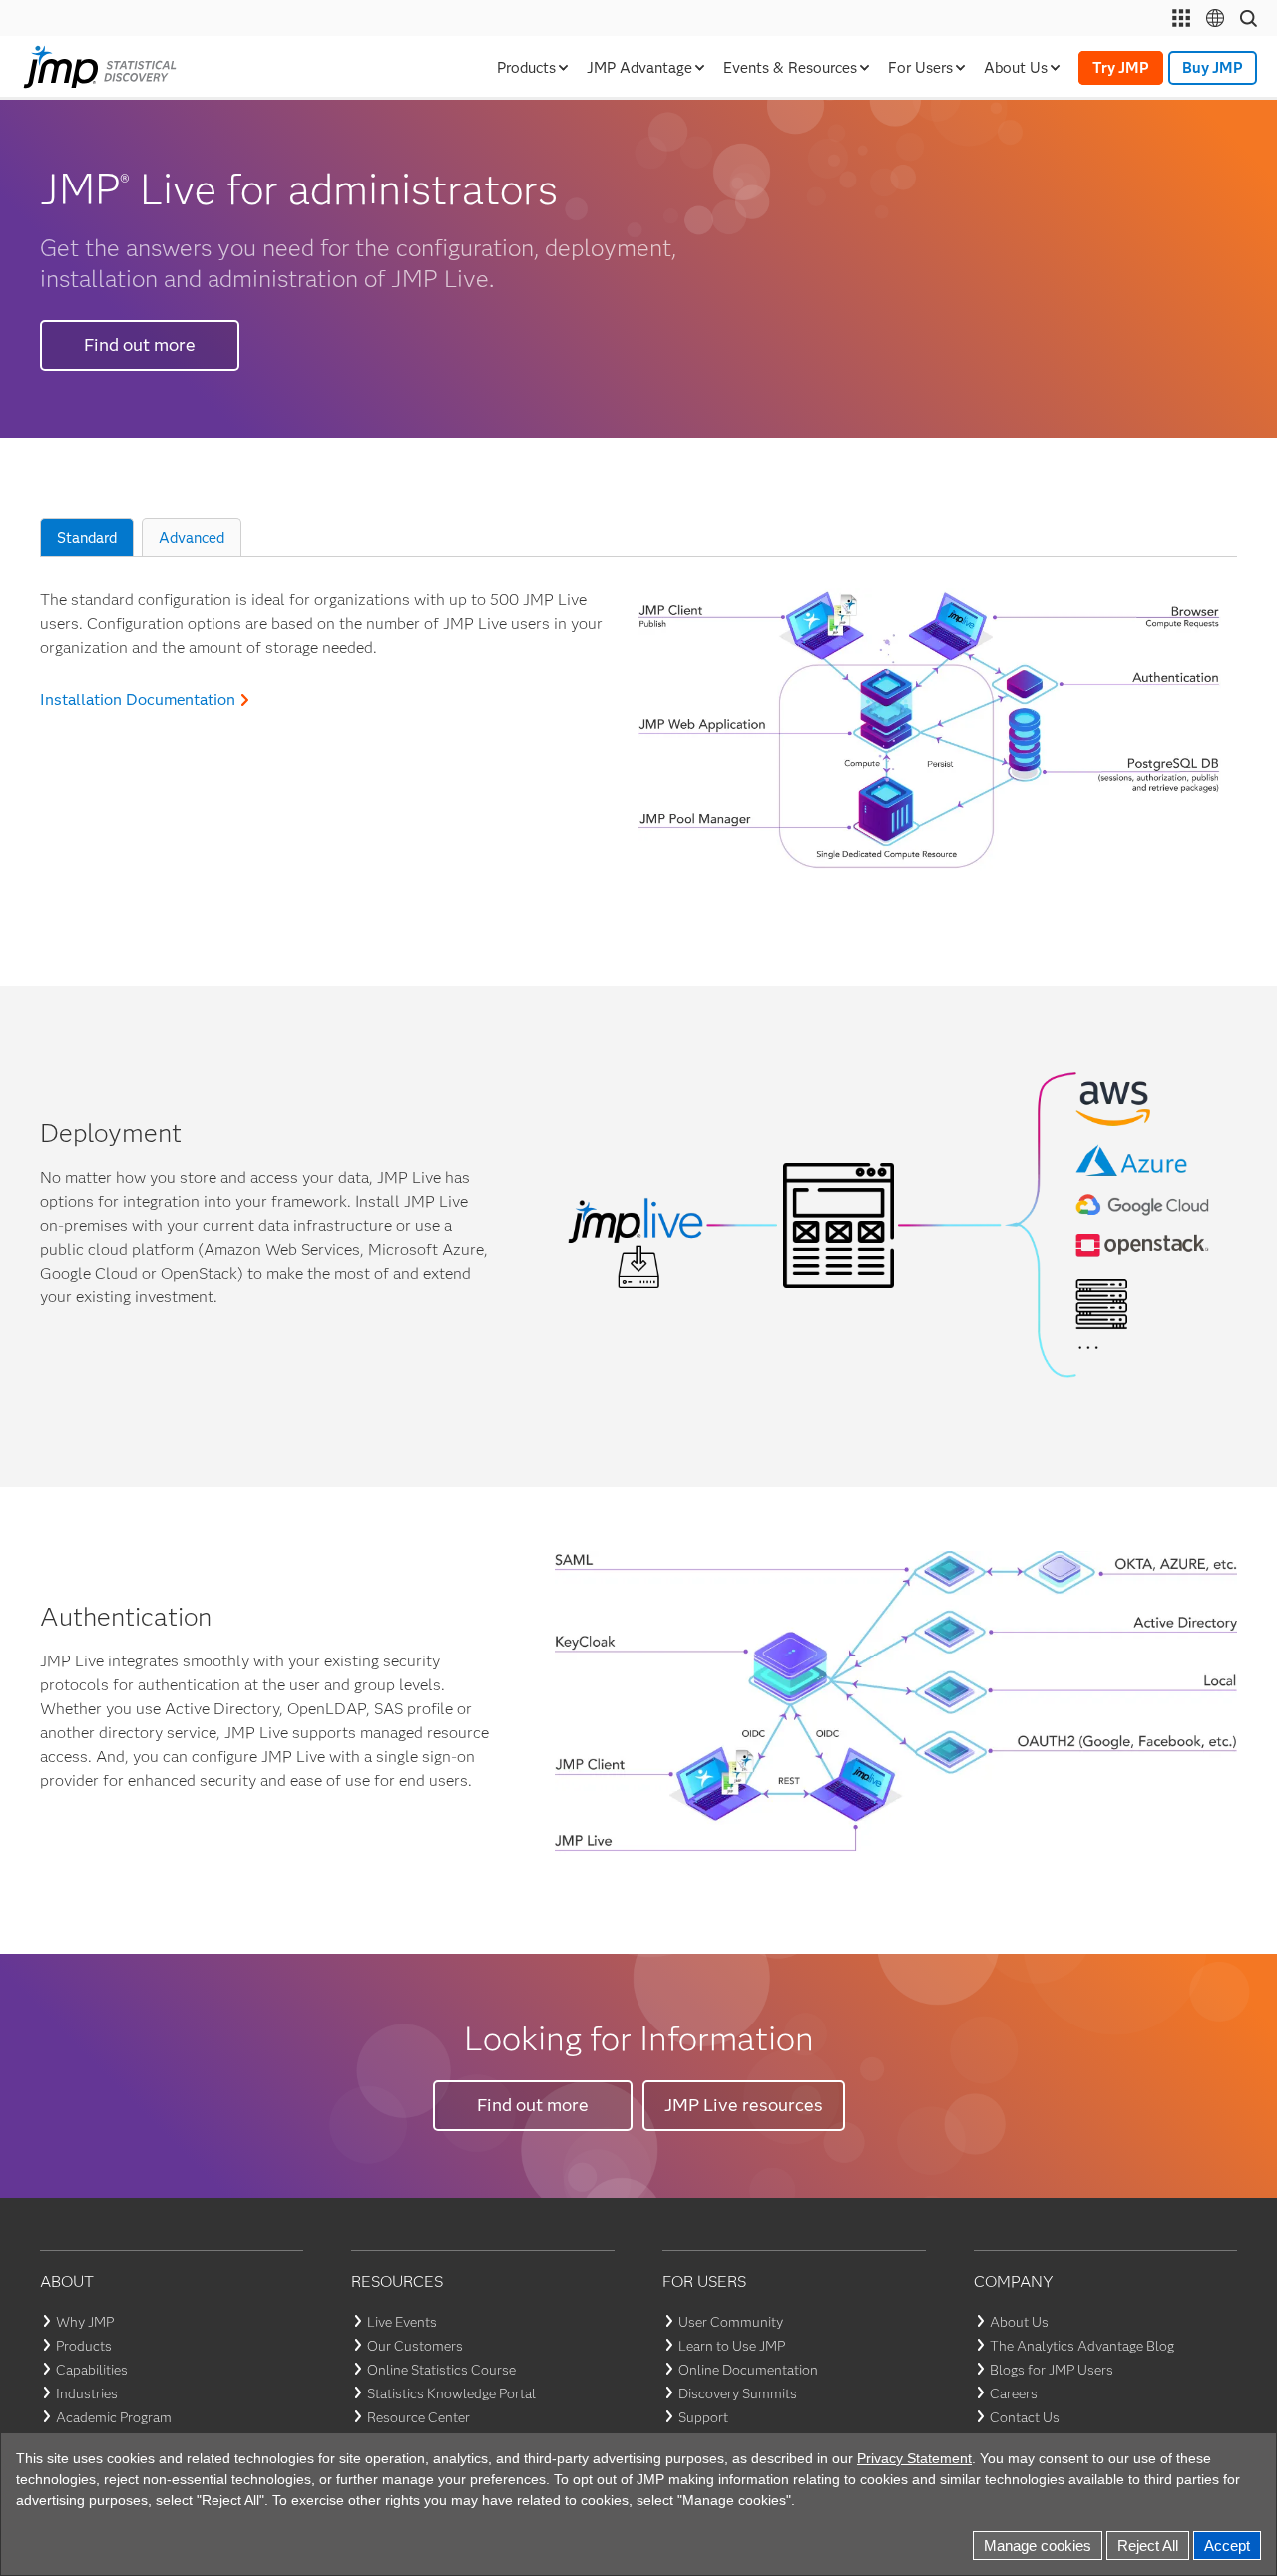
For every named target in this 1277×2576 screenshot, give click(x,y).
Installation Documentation (138, 700)
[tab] (87, 538)
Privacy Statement (878, 2456)
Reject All (1152, 2545)
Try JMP (1121, 68)
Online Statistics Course (441, 2370)
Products (84, 2346)
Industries (87, 2393)
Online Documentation (748, 2370)
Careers (1014, 2393)
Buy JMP (1213, 68)
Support (703, 2417)
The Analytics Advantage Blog (1082, 2346)
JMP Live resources (744, 2105)
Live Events (402, 2322)
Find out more (140, 345)
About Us (1019, 2322)
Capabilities (92, 2370)
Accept (1228, 2545)
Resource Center (419, 2417)
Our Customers (415, 2346)
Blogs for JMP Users (1052, 2370)
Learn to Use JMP (732, 2346)
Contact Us (1025, 2417)
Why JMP (85, 2322)
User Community (731, 2322)
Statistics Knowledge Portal (451, 2393)
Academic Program (114, 2417)
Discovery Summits (738, 2393)
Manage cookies (1049, 2545)
